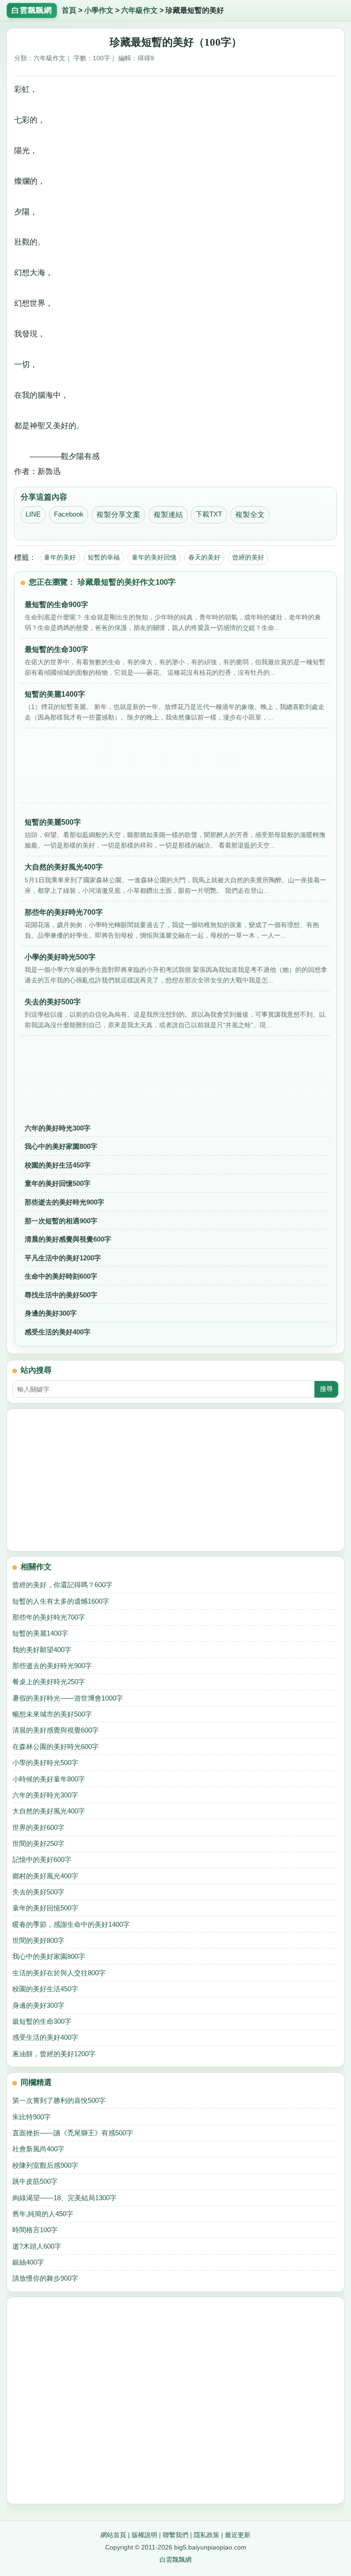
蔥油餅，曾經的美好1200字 (54, 2054)
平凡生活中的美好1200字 (63, 1258)
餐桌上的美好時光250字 (49, 1682)
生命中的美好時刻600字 (61, 1276)
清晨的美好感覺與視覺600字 (68, 1239)
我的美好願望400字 (42, 1650)
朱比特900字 (32, 2117)
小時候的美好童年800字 (49, 1779)
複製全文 (250, 515)
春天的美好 (204, 557)
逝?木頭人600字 (37, 2246)
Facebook (69, 514)
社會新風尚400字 (38, 2149)
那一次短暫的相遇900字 (61, 1221)
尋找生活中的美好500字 (61, 1295)
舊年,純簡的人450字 (43, 2214)
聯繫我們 (175, 2535)
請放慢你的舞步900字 (45, 2278)
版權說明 (144, 2535)
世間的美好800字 (38, 1940)
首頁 (69, 10)
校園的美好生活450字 (58, 1165)
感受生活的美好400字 (58, 1332)
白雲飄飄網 (175, 2560)
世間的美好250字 (38, 1843)
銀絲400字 (28, 2262)
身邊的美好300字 (51, 1313)
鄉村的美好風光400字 (45, 1876)
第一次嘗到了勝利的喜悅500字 (59, 2100)
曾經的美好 (248, 557)
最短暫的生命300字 (42, 2021)
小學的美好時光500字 (45, 1763)
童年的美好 (60, 557)
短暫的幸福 (104, 557)
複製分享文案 (118, 515)
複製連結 (168, 515)
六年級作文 (139, 10)
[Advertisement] (175, 769)
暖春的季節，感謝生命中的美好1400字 (71, 1924)
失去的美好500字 (38, 1892)
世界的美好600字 (38, 1827)
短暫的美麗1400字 (40, 1633)
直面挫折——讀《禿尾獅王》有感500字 (73, 2133)
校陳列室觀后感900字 (45, 2165)
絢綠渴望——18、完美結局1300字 (64, 2198)
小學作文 (99, 10)
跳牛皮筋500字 (35, 2181)
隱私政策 (207, 2535)
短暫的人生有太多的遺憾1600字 (61, 1601)
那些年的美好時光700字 (49, 1617)
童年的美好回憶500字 (58, 1183)
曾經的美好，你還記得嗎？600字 (62, 1585)
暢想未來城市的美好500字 (52, 1714)
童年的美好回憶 (154, 557)
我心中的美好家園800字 (61, 1146)
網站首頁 (113, 2535)
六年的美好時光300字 (58, 1128)
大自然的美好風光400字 (49, 1811)
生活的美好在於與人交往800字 (59, 1973)
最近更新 (238, 2535)
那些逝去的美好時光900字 (64, 1202)
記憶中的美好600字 (42, 1859)
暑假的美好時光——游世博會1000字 (68, 1698)
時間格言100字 (35, 2230)
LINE (33, 514)
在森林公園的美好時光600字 (56, 1747)
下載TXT (209, 514)
